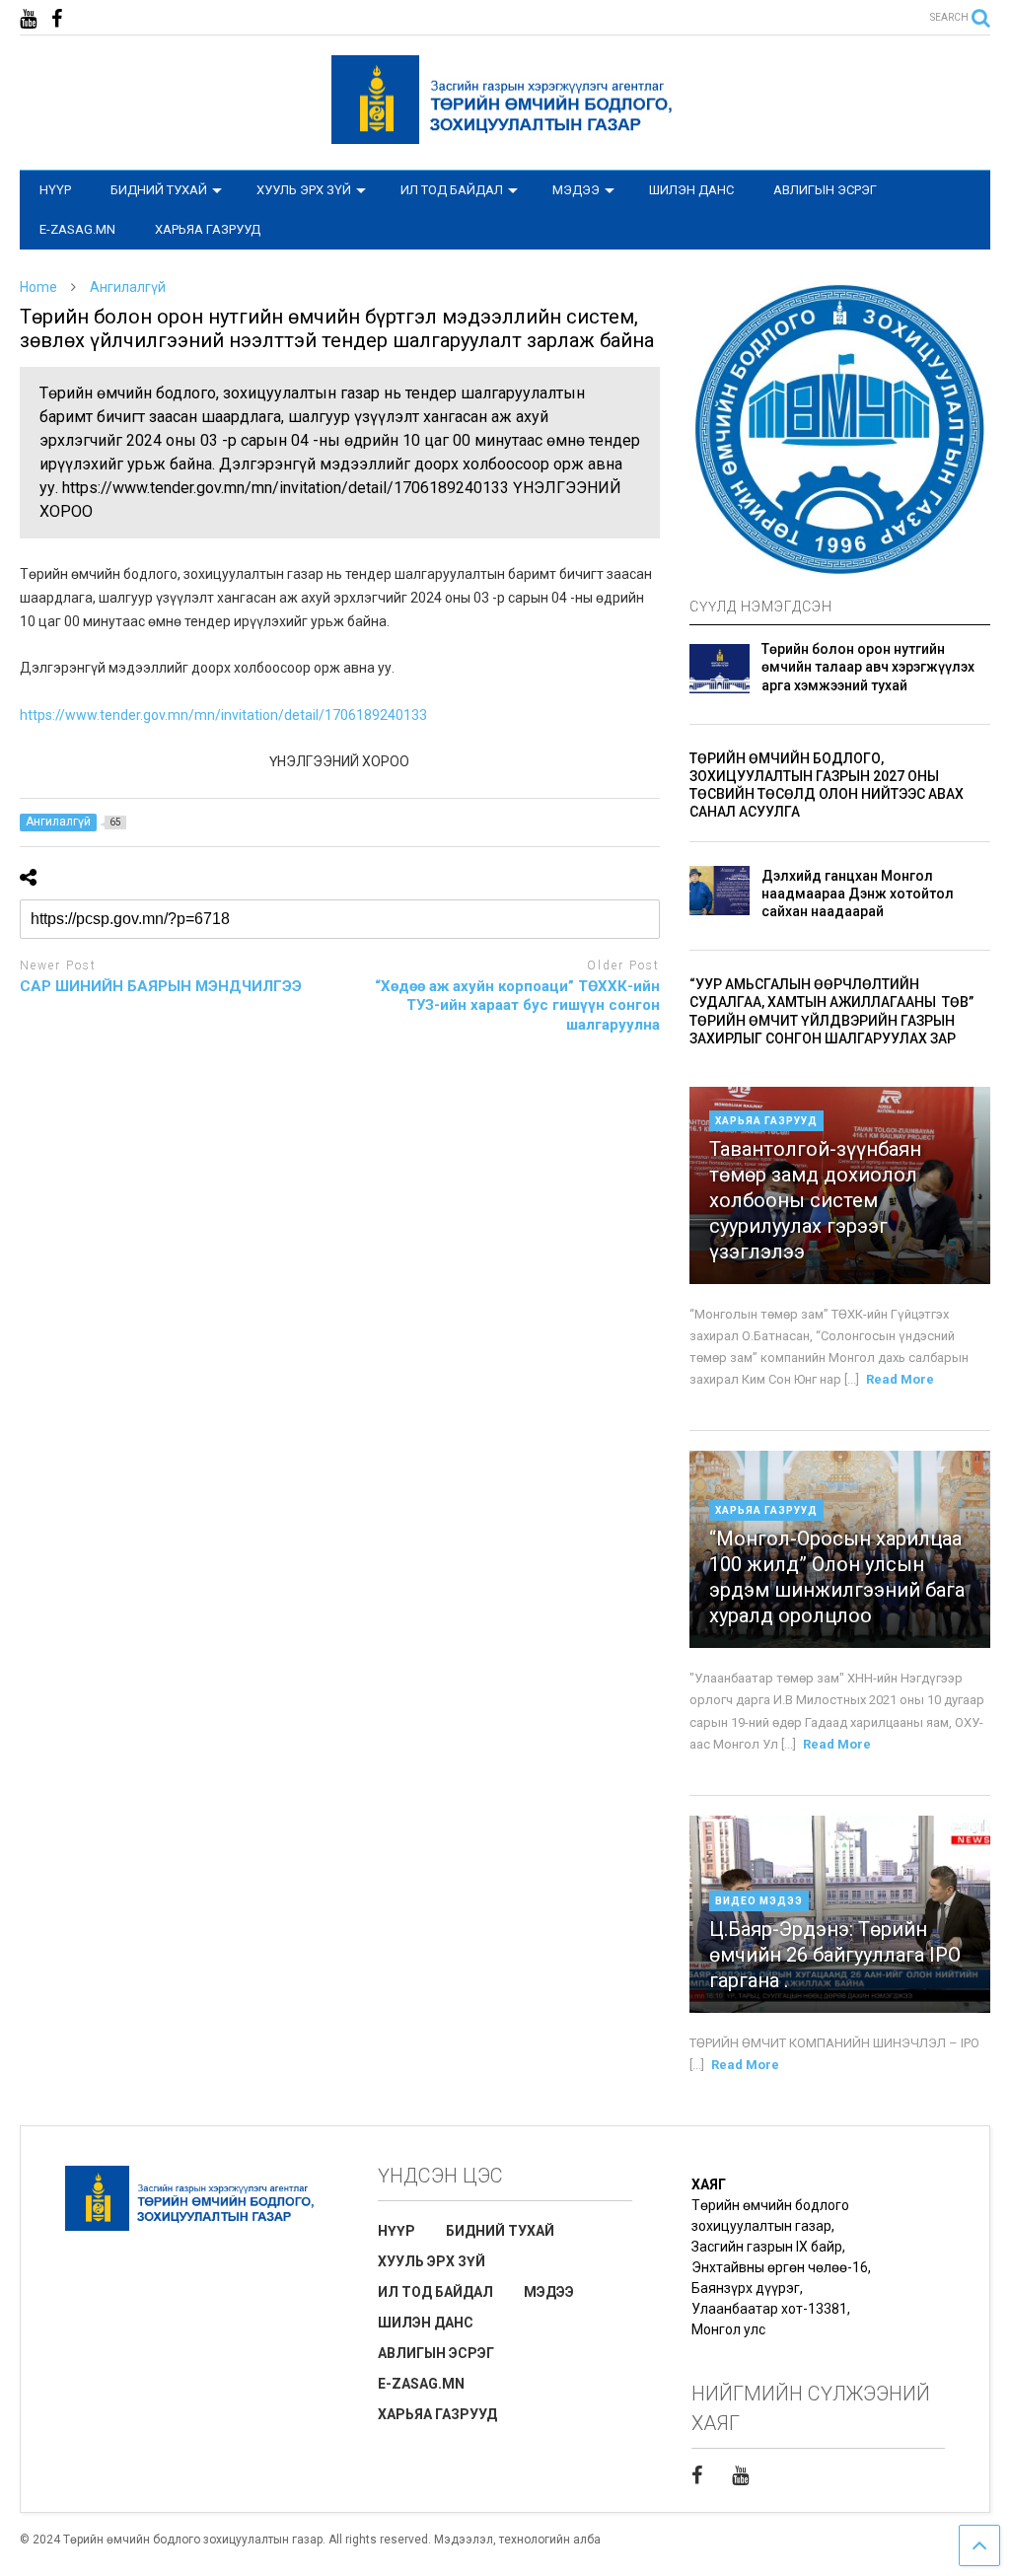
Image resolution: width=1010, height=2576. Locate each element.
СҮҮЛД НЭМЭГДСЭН (761, 607)
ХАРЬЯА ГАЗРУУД (208, 229)
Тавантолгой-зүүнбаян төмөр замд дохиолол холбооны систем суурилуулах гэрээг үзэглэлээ (815, 1200)
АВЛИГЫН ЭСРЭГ (825, 190)
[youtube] (28, 19)
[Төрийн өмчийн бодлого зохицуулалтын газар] (505, 135)
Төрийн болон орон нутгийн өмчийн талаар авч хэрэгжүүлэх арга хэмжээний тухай (868, 667)
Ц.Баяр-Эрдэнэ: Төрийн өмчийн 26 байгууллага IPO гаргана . (835, 1955)
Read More (900, 1379)
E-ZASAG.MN (77, 229)
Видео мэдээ (759, 1901)
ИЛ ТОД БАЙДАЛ (452, 190)
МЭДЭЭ (576, 190)
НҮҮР (55, 190)
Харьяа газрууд (766, 1121)
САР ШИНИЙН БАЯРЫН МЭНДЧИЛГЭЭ (161, 986)
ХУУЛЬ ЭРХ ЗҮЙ (304, 190)
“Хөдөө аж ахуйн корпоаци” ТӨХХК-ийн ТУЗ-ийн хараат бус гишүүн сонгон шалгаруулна (517, 1005)
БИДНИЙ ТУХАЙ (159, 190)
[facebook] (57, 19)
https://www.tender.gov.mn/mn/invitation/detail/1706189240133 (223, 715)
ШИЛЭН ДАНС (691, 190)
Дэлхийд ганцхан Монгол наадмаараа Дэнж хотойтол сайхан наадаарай (858, 894)
